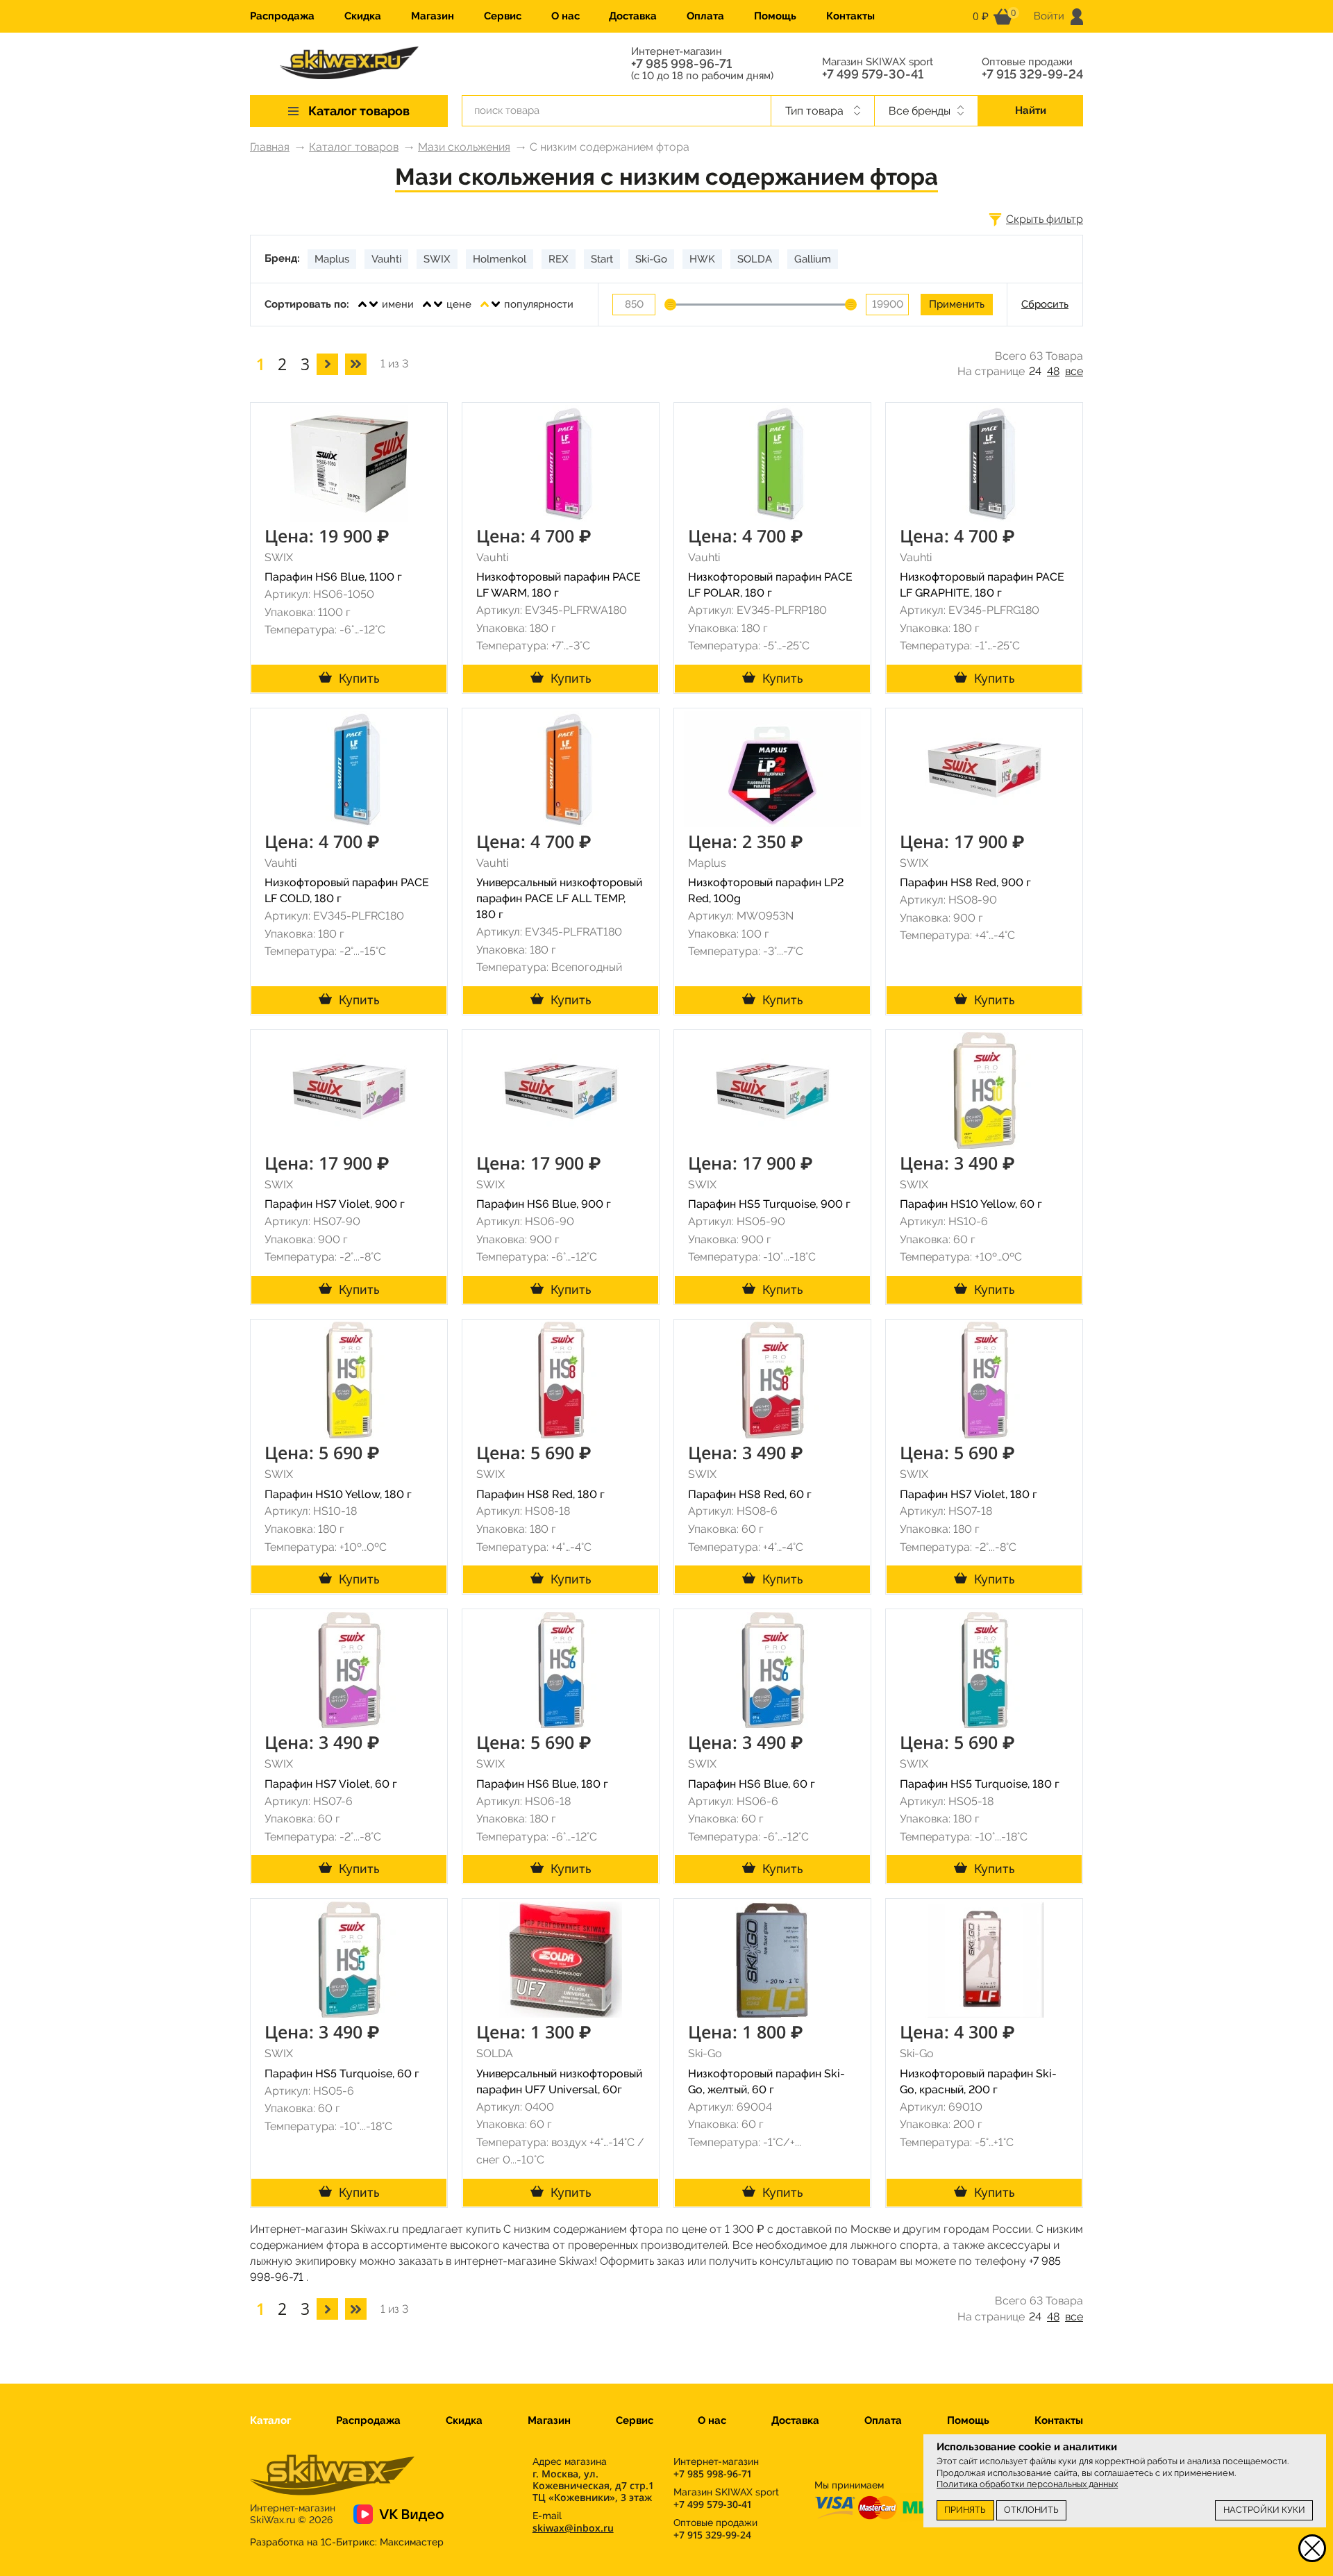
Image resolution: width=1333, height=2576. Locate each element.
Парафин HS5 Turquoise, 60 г (342, 2074)
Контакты (850, 16)
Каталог (270, 2420)
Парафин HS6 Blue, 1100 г (333, 577)
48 (1053, 371)
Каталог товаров (354, 147)
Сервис (503, 16)
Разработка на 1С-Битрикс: (347, 2542)
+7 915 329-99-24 (1032, 74)
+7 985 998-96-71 (681, 64)
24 (1035, 371)
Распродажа (282, 16)
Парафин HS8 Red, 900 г (965, 882)
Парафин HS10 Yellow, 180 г (338, 1494)
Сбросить (1045, 304)
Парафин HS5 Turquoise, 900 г (769, 1204)
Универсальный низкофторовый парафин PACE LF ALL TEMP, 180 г (559, 898)
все (1074, 371)
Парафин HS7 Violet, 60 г (331, 1784)
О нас (565, 16)
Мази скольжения (464, 147)
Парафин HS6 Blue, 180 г (542, 1784)
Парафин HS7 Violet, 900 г (335, 1204)
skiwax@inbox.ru (573, 2528)
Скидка (363, 16)
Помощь (775, 16)
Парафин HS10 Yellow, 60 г (971, 1204)
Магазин (433, 16)
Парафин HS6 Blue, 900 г (544, 1204)
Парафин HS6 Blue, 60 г (752, 1784)
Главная (270, 147)
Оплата (705, 16)
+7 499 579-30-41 (873, 74)
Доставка (633, 16)
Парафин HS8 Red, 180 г (540, 1494)
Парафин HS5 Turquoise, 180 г (980, 1784)
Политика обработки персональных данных (1027, 2484)
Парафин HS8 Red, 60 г (750, 1494)
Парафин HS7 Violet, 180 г (969, 1494)
